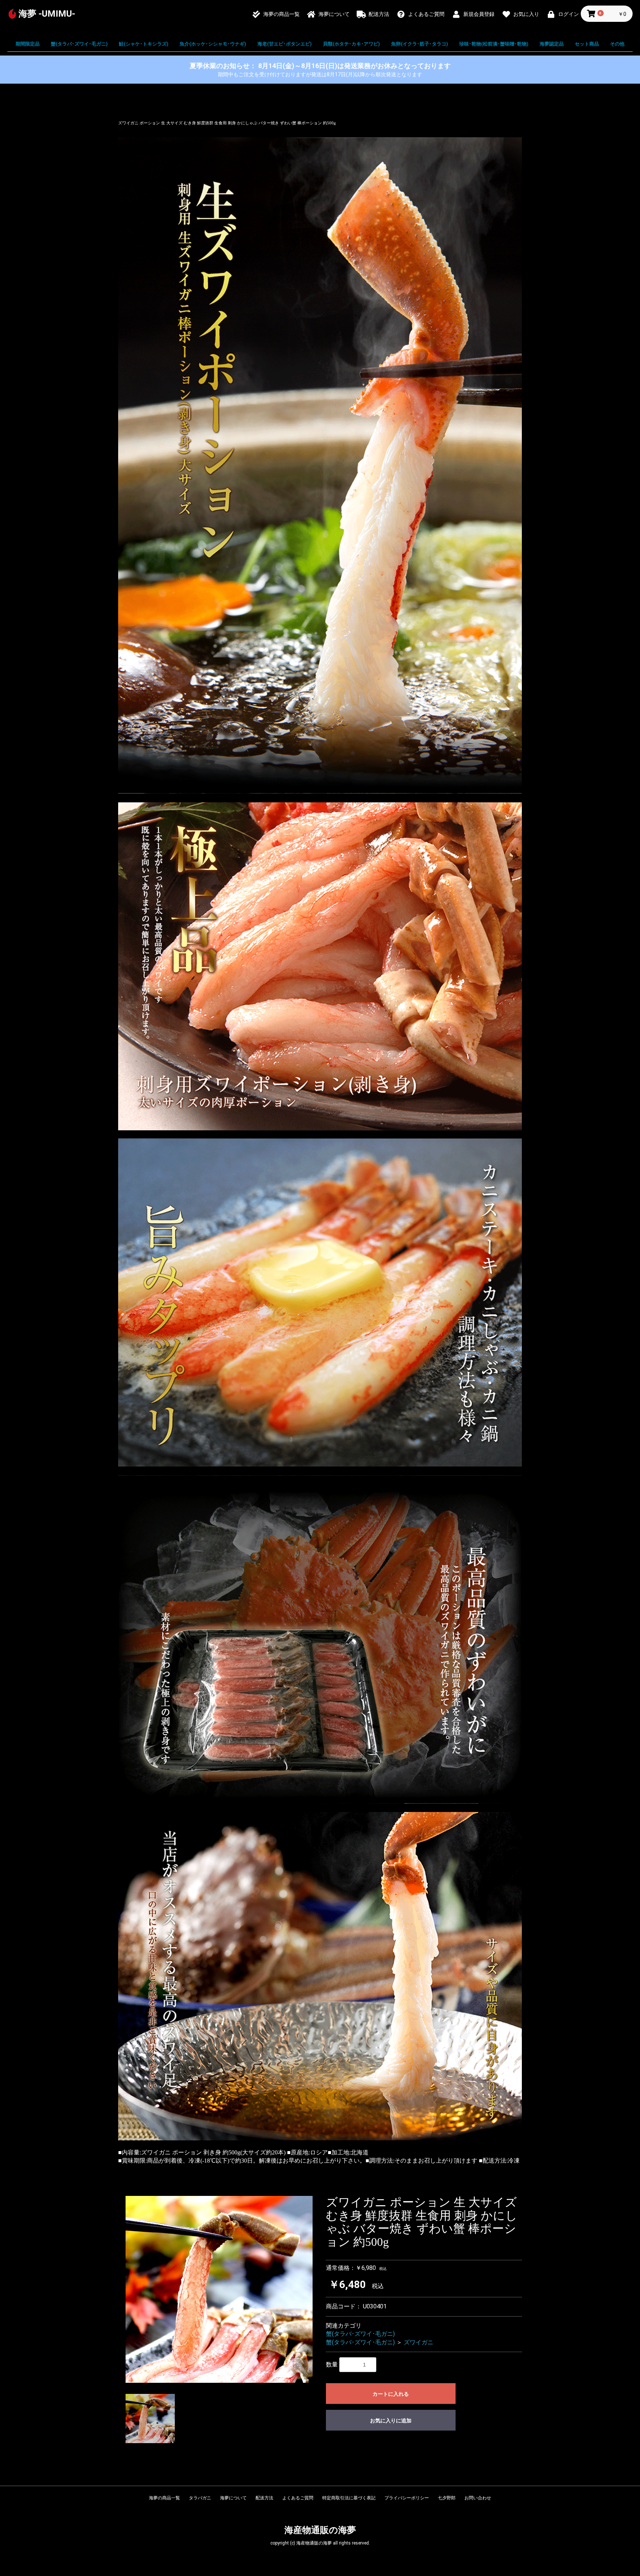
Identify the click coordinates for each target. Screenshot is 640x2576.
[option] (219, 2289)
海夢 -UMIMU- (47, 14)
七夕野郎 (447, 2498)
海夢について (233, 2498)
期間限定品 (28, 44)
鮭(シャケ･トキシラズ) (144, 44)
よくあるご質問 (298, 2498)
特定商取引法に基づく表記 (349, 2498)
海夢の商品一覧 (164, 2498)
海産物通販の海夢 (320, 2530)
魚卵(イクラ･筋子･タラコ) (420, 44)
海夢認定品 (552, 44)
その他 (617, 44)
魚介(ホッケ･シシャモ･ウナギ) (213, 44)
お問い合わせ (478, 2498)
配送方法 (264, 2498)
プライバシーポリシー (407, 2498)
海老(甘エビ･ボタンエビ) (285, 44)
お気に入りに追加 (391, 2421)
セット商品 (587, 44)
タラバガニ (200, 2498)
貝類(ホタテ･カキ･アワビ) (351, 44)
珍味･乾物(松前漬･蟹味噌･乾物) (494, 44)
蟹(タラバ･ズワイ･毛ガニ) (79, 44)
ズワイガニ (419, 2342)
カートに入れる (391, 2394)
